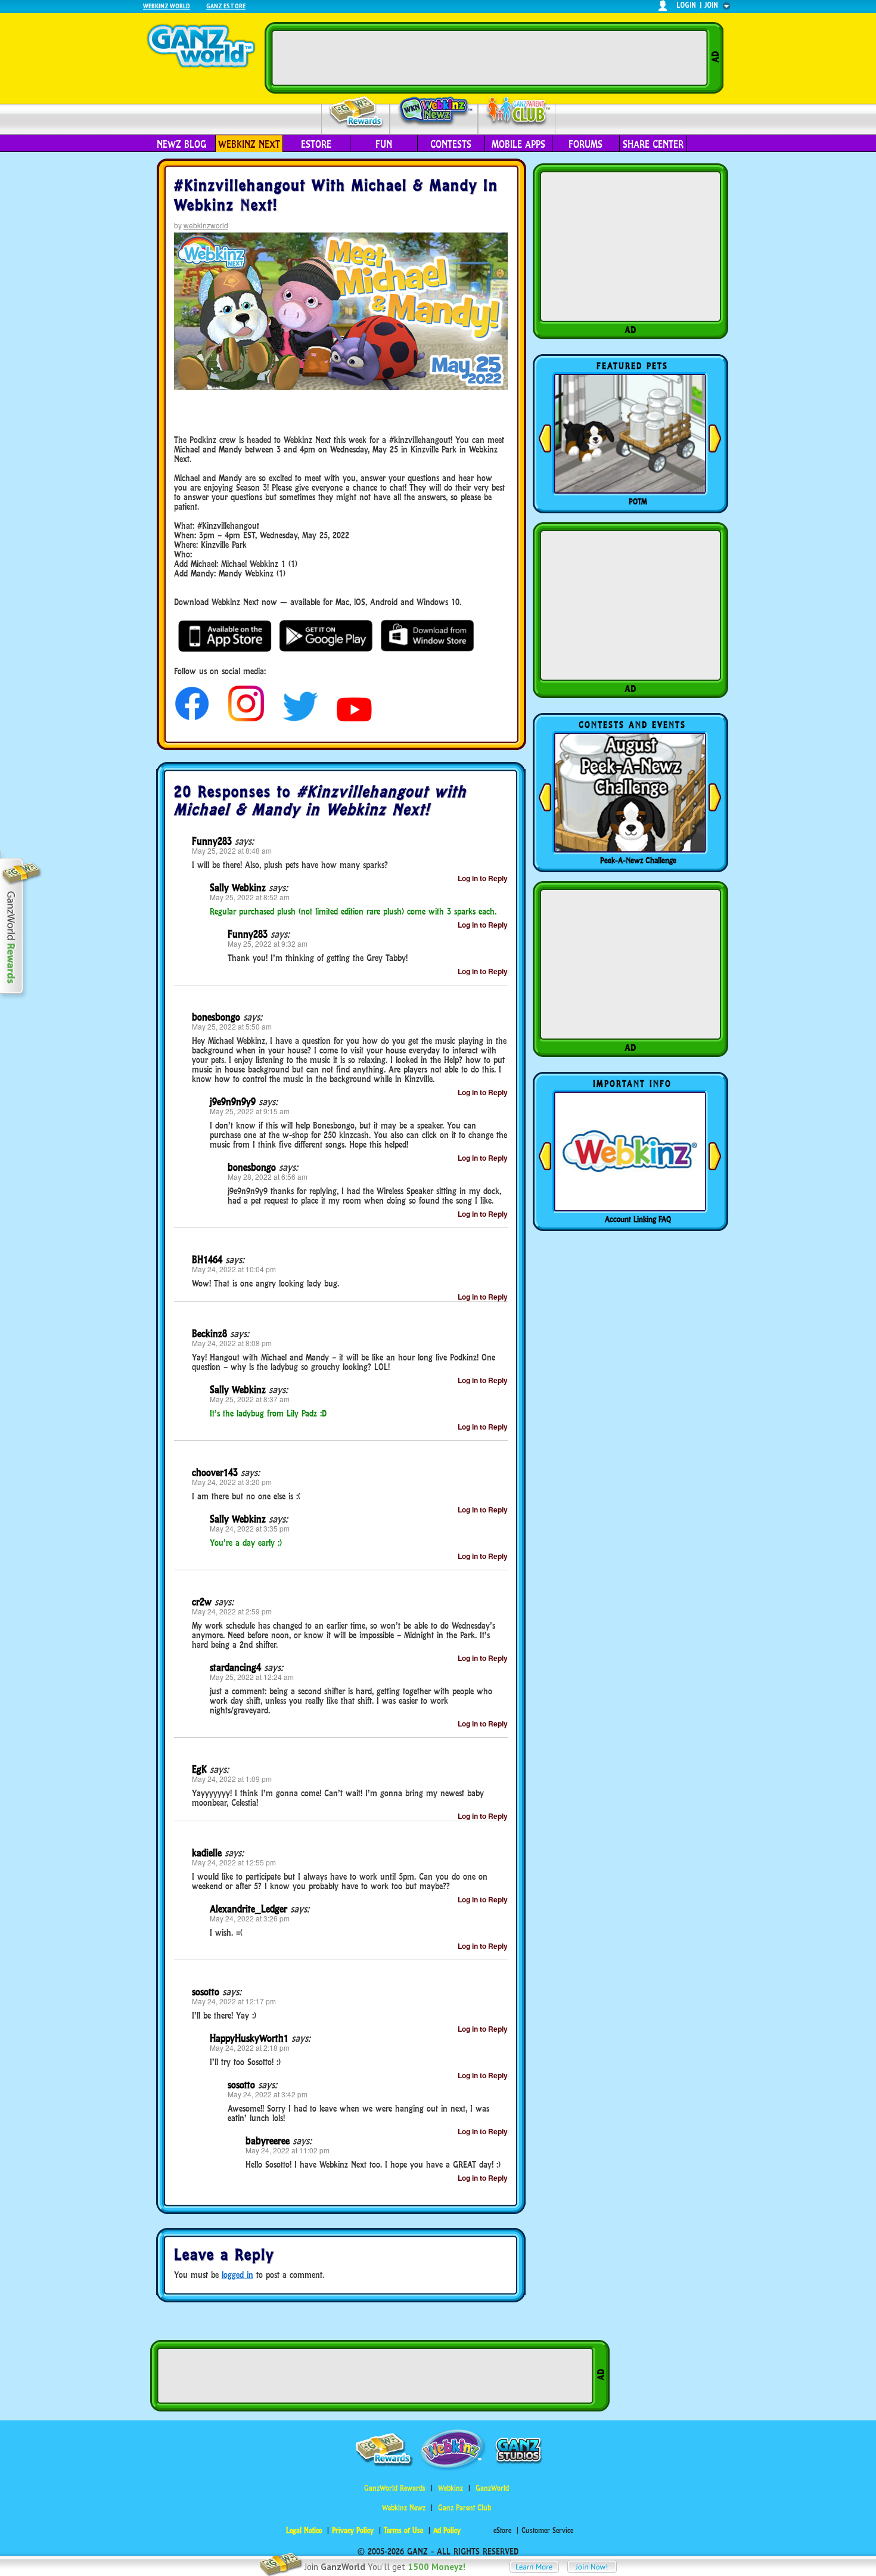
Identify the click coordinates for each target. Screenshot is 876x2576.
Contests (451, 144)
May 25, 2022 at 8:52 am (250, 897)
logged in (237, 2275)
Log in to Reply (483, 878)
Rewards (357, 112)
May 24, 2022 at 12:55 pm (234, 1862)
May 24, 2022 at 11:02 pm (288, 2150)
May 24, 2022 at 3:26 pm (250, 1918)
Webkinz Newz (434, 111)
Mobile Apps (518, 144)
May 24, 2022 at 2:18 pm (250, 2048)
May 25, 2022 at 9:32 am (268, 943)
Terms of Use (403, 2530)
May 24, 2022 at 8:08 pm (232, 1343)
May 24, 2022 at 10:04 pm (234, 1269)
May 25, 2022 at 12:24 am (252, 1677)
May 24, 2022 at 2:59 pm (232, 1611)
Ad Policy (447, 2530)
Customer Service (547, 2530)
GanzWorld (492, 2488)
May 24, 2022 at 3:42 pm (268, 2094)
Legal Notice (304, 2530)
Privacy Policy (353, 2530)
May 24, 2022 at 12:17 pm (234, 2001)
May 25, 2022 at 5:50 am (232, 1026)
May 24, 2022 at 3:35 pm (250, 1528)
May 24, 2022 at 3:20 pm (232, 1482)
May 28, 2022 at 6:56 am (268, 1177)
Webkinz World (167, 6)
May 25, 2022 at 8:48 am (232, 850)
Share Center (653, 144)
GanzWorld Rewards (395, 2488)
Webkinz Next (249, 144)
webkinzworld (206, 225)
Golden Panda (638, 501)
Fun (384, 144)
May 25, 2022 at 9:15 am (250, 1111)
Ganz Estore (226, 6)
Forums (585, 144)
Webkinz (451, 2488)
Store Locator (638, 1219)
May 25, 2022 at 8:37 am (250, 1399)
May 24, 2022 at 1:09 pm (232, 1779)
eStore (316, 144)
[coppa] (192, 718)
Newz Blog (181, 144)
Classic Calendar (638, 860)
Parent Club (517, 112)
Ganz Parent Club (465, 2508)
